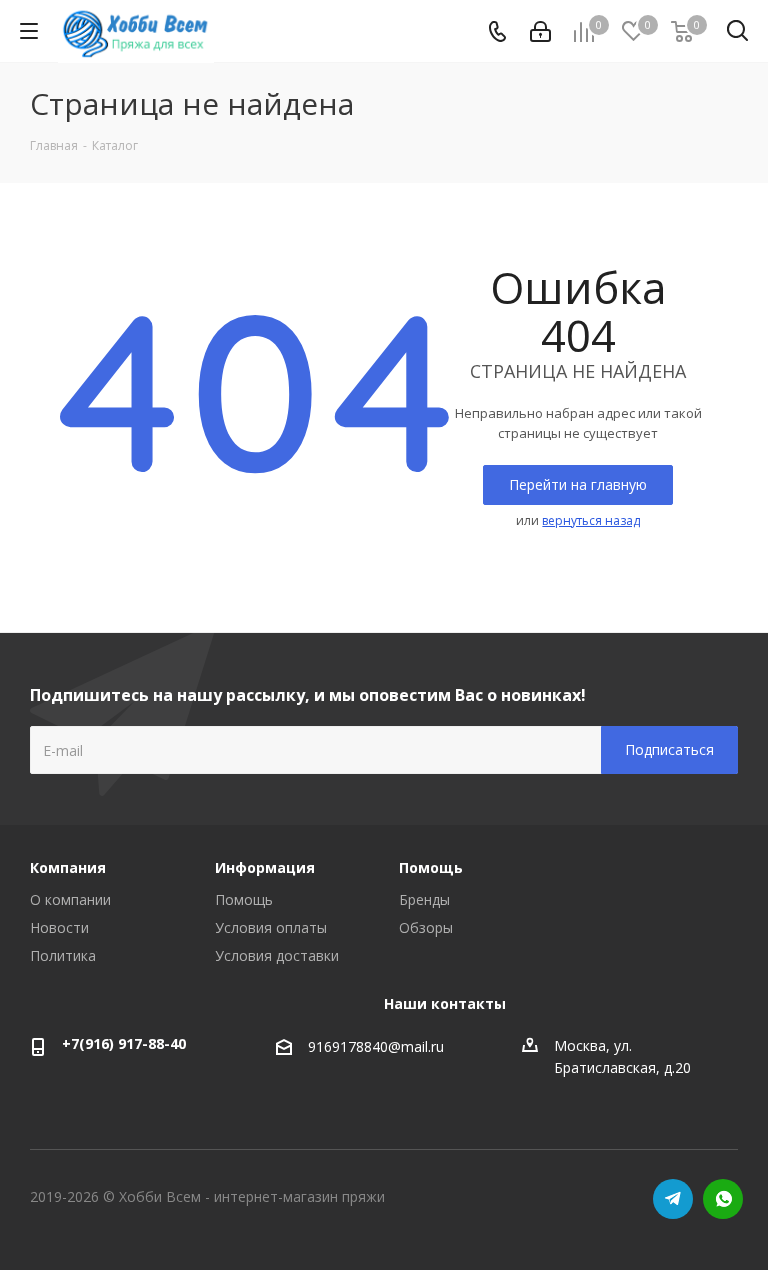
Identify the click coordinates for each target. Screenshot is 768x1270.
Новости (59, 927)
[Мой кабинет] (540, 31)
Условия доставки (277, 955)
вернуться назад (591, 520)
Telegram (673, 1199)
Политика (63, 955)
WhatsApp (723, 1199)
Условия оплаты (271, 927)
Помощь (244, 899)
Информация (265, 867)
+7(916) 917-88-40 (124, 1043)
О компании (70, 899)
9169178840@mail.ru (376, 1046)
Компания (68, 867)
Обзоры (426, 927)
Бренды (424, 899)
